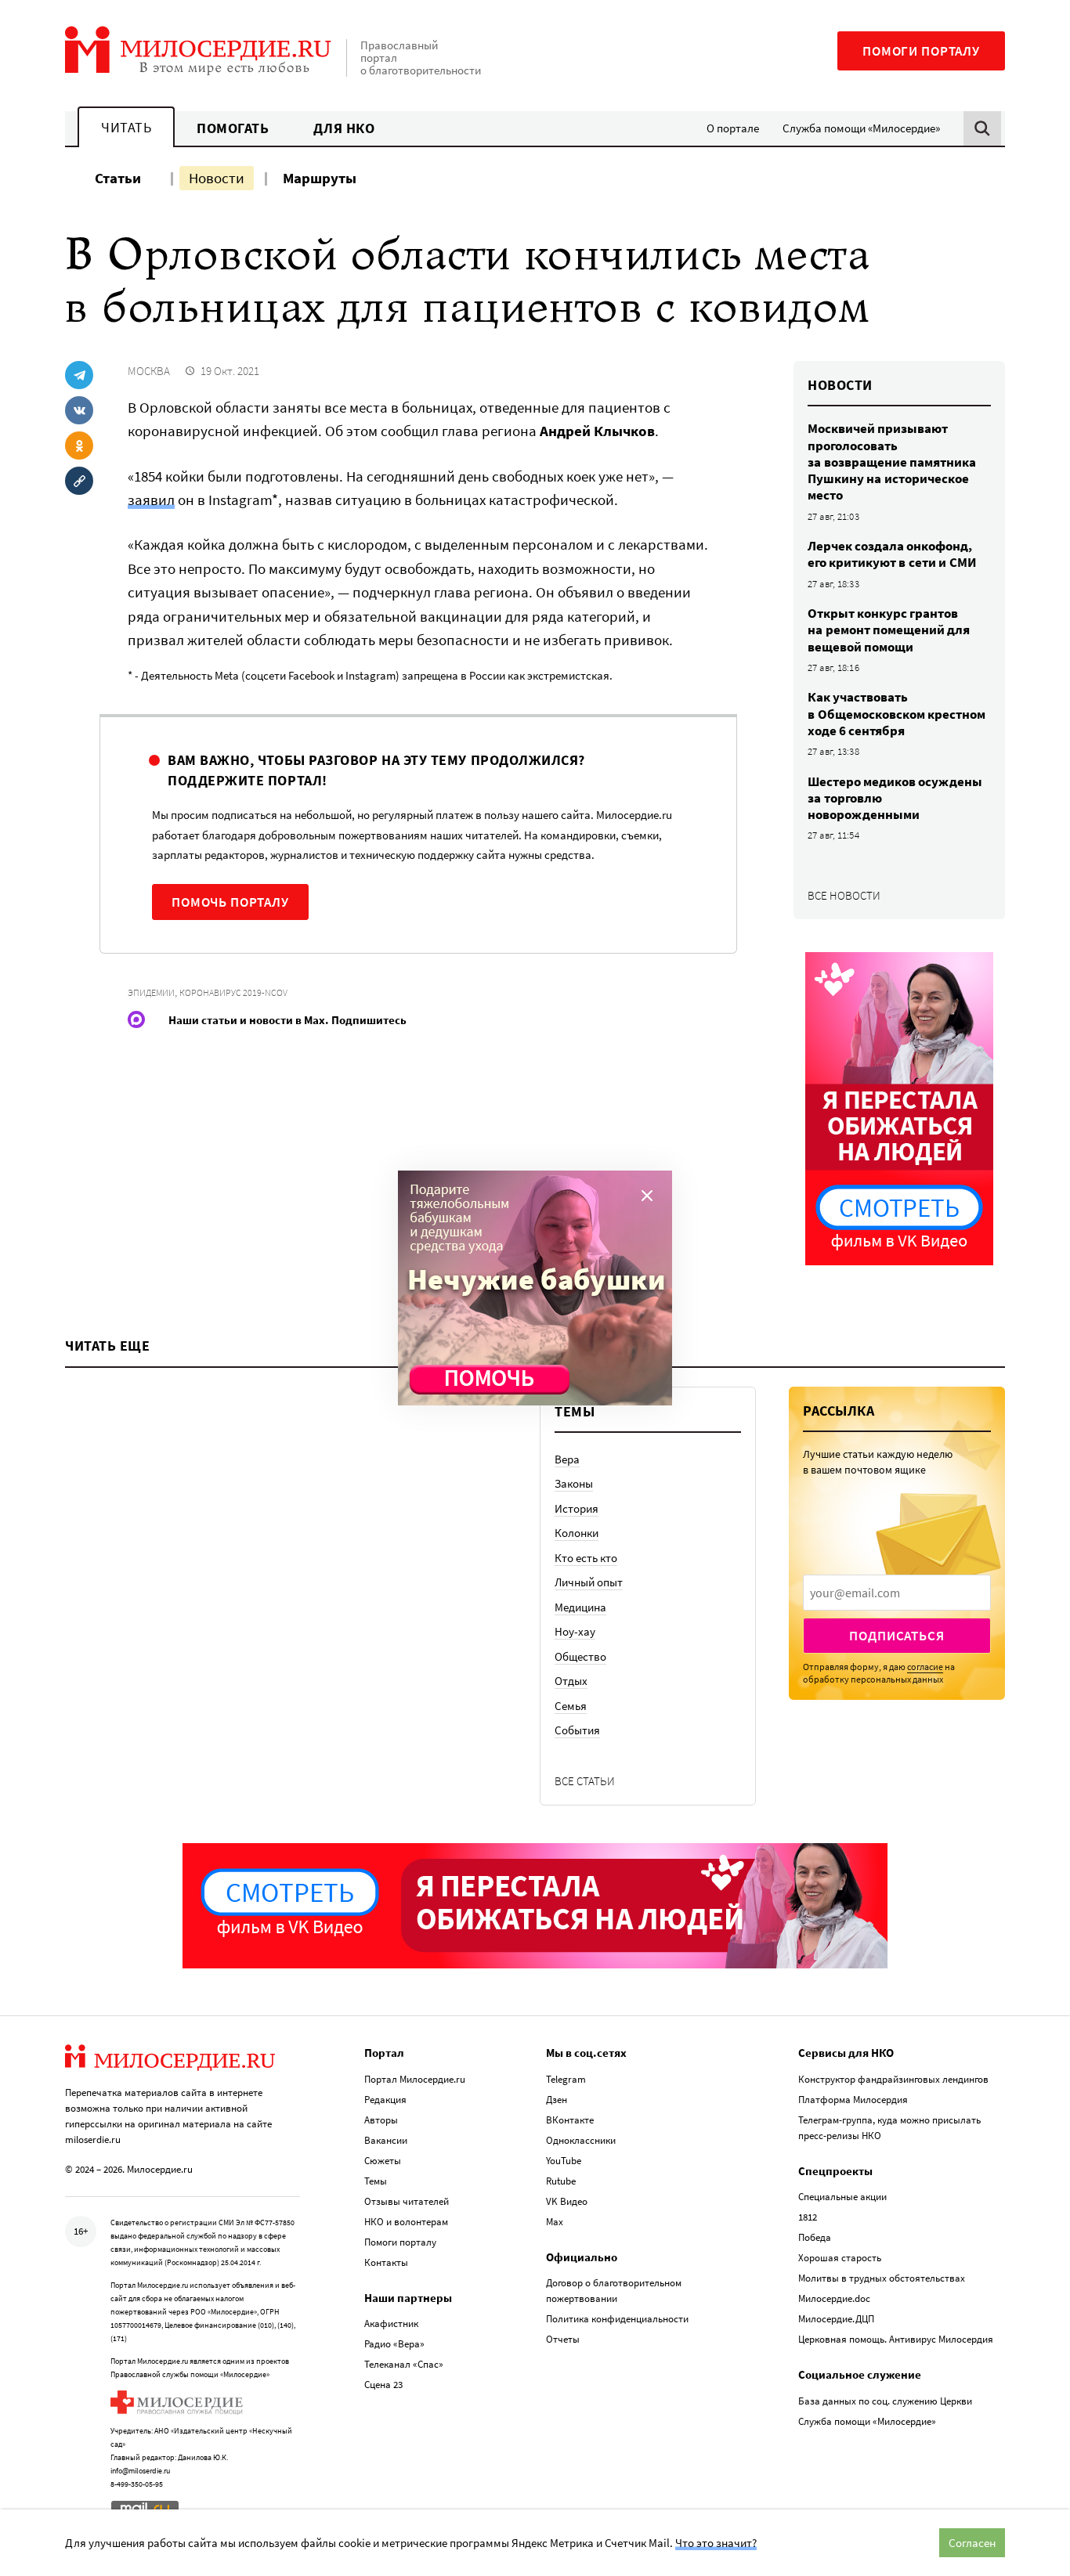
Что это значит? (716, 2543)
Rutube (561, 2181)
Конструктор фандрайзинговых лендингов (893, 2079)
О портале (733, 128)
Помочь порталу (230, 902)
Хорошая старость (840, 2258)
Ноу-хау (575, 1631)
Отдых (571, 1681)
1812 (808, 2217)
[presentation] (897, 1593)
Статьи (118, 178)
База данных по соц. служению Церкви (885, 2401)
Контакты (386, 2262)
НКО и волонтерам (406, 2222)
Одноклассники (581, 2140)
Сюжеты (383, 2161)
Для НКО (344, 128)
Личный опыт (589, 1582)
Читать (126, 127)
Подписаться (896, 1636)
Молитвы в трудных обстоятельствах (882, 2278)
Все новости (844, 895)
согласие (925, 1667)
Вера (567, 1459)
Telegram (566, 2079)
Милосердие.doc (834, 2298)
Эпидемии (151, 992)
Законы (574, 1483)
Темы (376, 2181)
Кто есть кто (586, 1558)
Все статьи (585, 1781)
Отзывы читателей (407, 2201)
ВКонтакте (570, 2120)
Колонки (577, 1533)
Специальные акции (842, 2197)
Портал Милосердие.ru (415, 2079)
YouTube (564, 2161)
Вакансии (386, 2140)
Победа (815, 2237)
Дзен (557, 2100)
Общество (580, 1656)
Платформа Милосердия (853, 2100)
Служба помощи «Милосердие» (861, 128)
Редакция (385, 2100)
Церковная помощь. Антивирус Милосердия (896, 2339)
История (577, 1508)
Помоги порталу (921, 51)
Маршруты (320, 178)
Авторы (381, 2120)
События (577, 1730)
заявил (151, 500)
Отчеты (563, 2339)
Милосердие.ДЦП (836, 2319)
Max (555, 2222)
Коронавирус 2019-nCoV (233, 992)
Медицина (580, 1607)
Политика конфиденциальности (617, 2319)
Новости (217, 178)
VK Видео (567, 2201)
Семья (571, 1706)
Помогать (233, 128)
